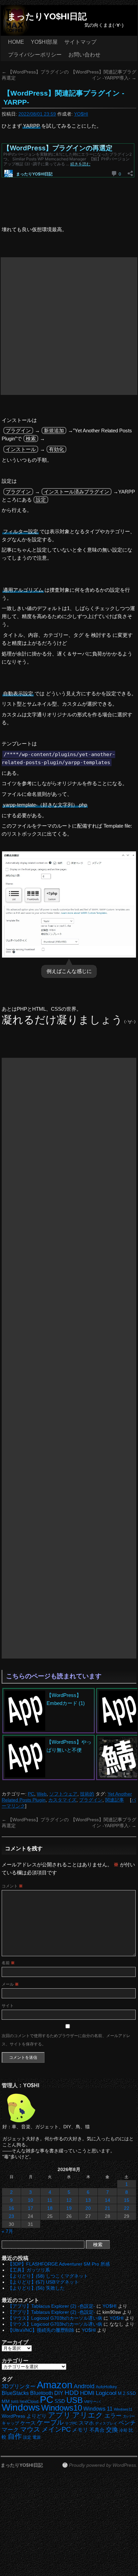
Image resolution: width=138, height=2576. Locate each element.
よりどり (37, 2416)
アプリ (59, 2415)
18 (50, 2208)
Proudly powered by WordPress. (103, 2465)
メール (10, 1984)
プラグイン (91, 1800)
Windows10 (62, 2408)
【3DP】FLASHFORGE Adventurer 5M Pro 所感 (59, 2264)
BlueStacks (15, 2393)
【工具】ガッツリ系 (29, 2270)
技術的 (87, 1794)
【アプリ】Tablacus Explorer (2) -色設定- (51, 2306)
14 (108, 2200)
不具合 (97, 2430)
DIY (59, 2393)
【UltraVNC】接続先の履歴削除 (41, 2330)
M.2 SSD (127, 2394)
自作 (15, 2436)
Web (42, 1794)
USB (75, 2400)
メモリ (80, 2430)
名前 (8, 1963)
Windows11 (123, 2409)
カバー (129, 2416)
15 (127, 2200)
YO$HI (81, 114)
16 (11, 2208)
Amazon (55, 2385)
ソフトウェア (63, 1794)
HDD (72, 2393)
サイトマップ (80, 42)
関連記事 (115, 1800)
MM (6, 2401)
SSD (60, 2401)
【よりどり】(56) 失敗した (36, 2288)
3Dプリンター (19, 2386)
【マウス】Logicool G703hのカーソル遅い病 (55, 2318)
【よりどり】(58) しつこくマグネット (48, 2276)
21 (108, 2208)
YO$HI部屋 (44, 42)
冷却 (123, 2430)
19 (69, 2208)
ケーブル (50, 2422)
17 (30, 2208)
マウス (30, 2429)
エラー (113, 2416)
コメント (12, 1886)
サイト (8, 2006)
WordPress (13, 2416)
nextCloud (29, 2402)
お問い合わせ (84, 55)
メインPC (56, 2429)
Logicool (106, 2393)
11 (50, 2200)
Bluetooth (42, 2393)
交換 (112, 2430)
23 (11, 2216)
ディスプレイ (106, 2423)
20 (88, 2208)
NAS (15, 2402)
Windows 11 (98, 2409)
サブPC (71, 2423)
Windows (21, 2407)
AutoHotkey (106, 2387)
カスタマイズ (62, 1800)
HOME (16, 42)
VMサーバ (92, 2402)
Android (84, 2386)
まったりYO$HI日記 (47, 16)
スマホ (86, 2423)
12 (69, 2200)
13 (88, 2200)
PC (31, 1794)
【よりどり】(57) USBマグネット (43, 2282)
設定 (27, 2437)
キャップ (10, 2423)
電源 (37, 2437)
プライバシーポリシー (35, 55)
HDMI (87, 2393)
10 (30, 2200)
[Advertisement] (69, 326)
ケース (28, 2423)
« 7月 (7, 2231)
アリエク (88, 2415)
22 (127, 2208)
